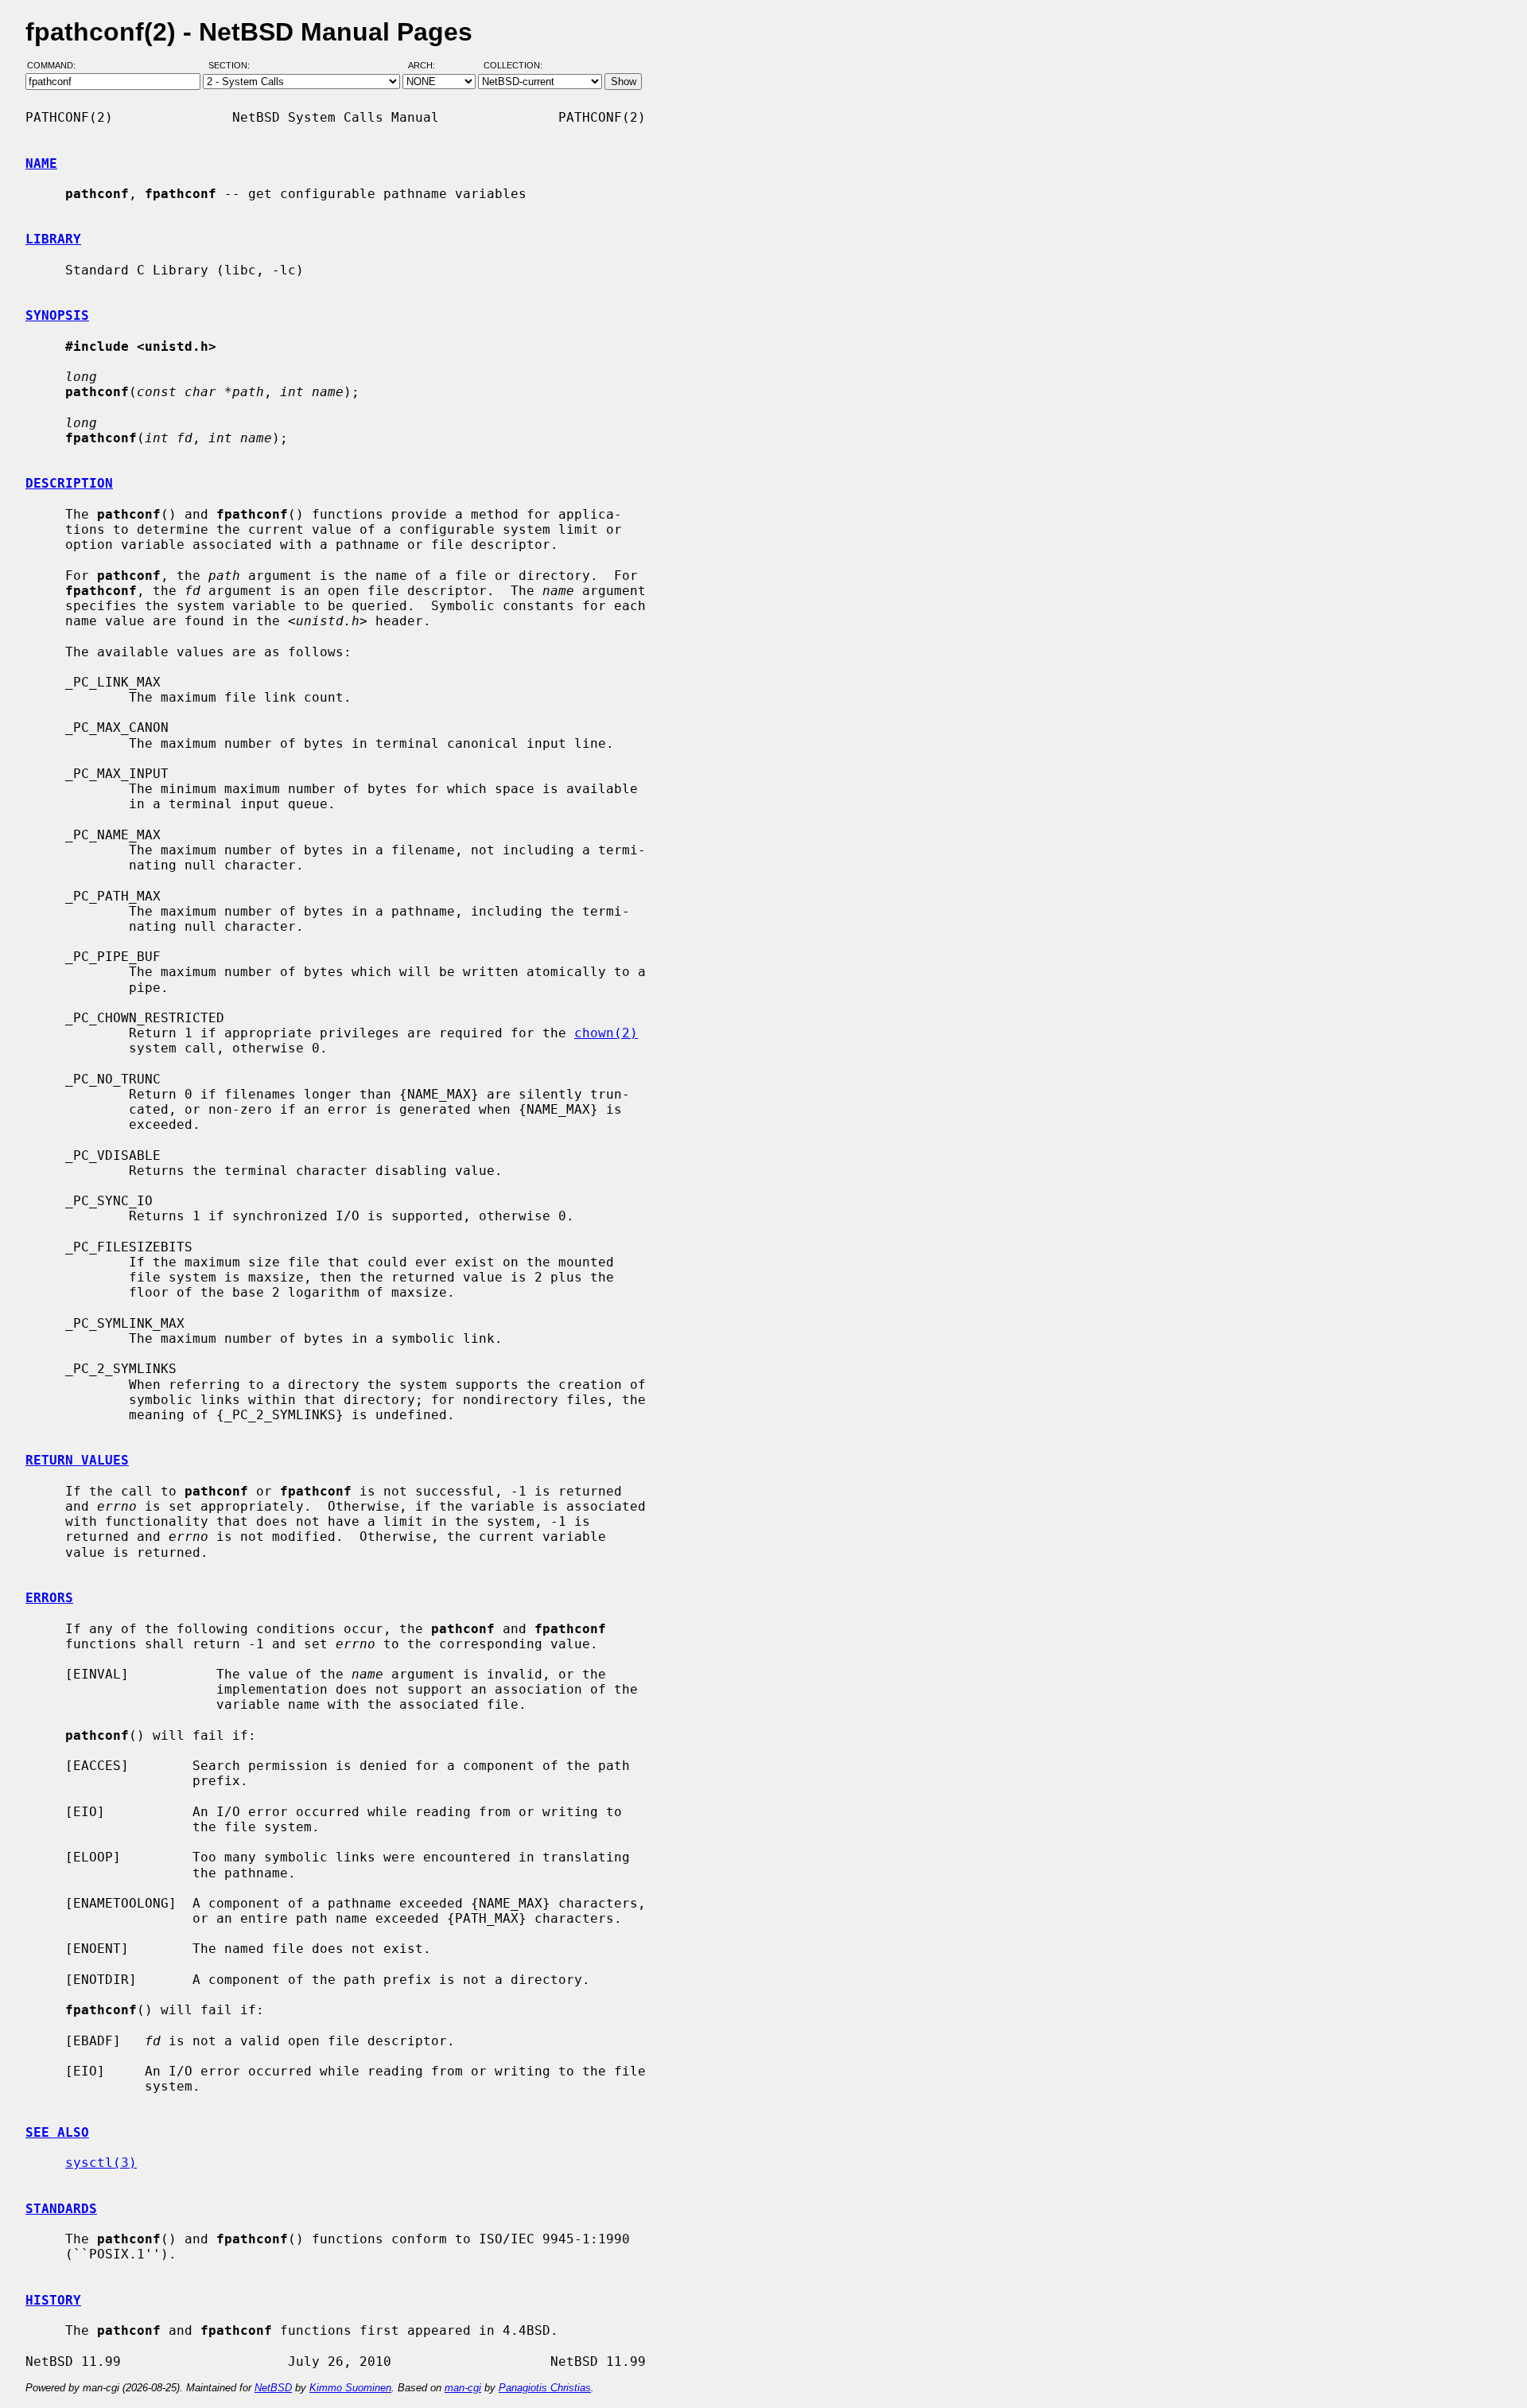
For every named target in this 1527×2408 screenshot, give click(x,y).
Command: (56, 66)
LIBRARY (53, 239)
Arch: (429, 66)
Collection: (513, 66)
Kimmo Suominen (350, 2388)
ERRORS (49, 1598)
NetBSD (273, 2388)
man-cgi (463, 2388)
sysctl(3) (101, 2163)
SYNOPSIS (57, 315)
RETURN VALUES (77, 1460)
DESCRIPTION (69, 483)
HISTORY (53, 2300)
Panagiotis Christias (545, 2388)
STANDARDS (61, 2209)
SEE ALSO (57, 2132)
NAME (41, 163)
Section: (233, 66)
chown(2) (606, 1033)
